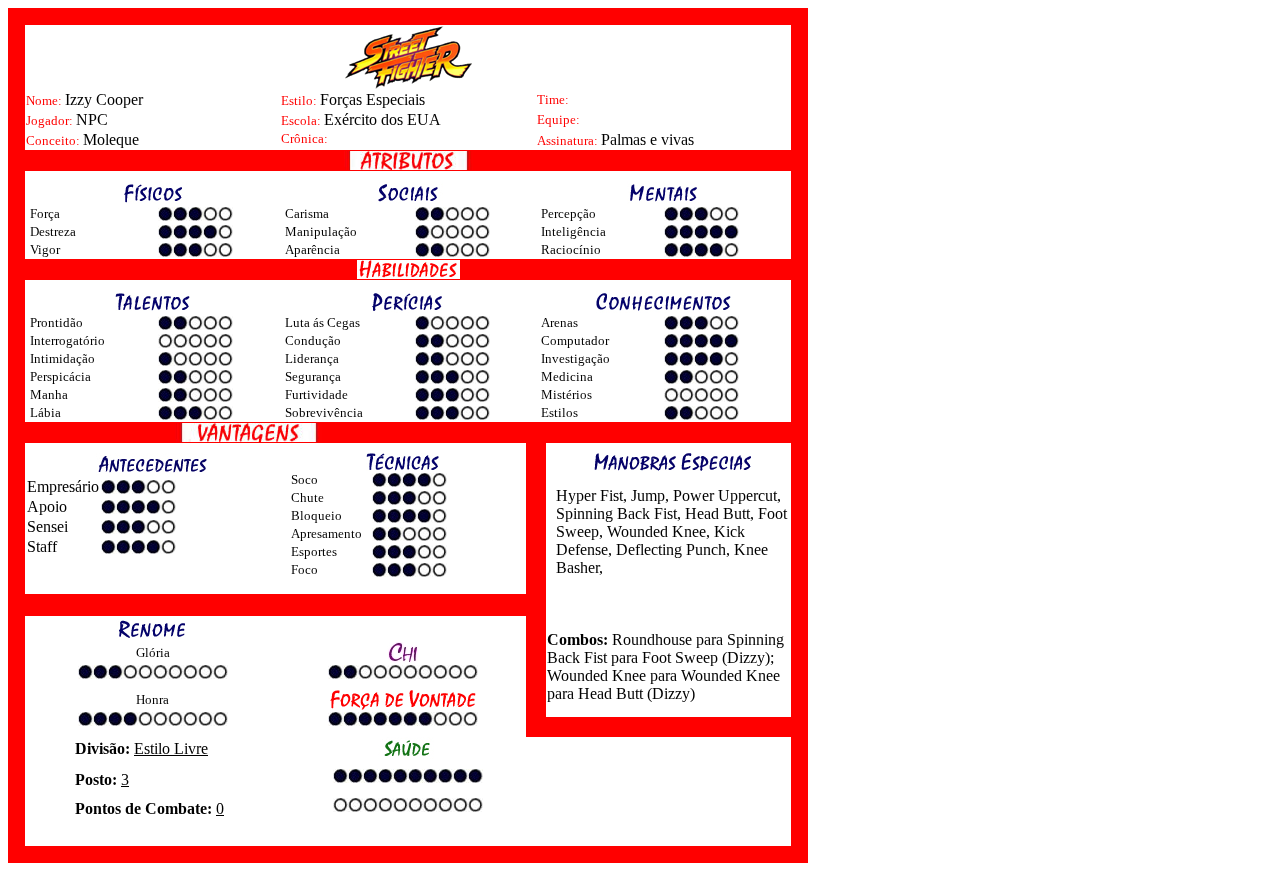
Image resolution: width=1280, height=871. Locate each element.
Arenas (559, 322)
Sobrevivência (324, 412)
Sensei (47, 526)
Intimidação (62, 358)
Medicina (567, 376)
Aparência (312, 249)
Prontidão (56, 322)
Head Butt (715, 513)
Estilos (559, 412)
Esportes (314, 551)
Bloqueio (316, 515)
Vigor (45, 249)
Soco (304, 479)
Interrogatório (67, 340)
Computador (575, 340)
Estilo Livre (171, 748)
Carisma (307, 213)
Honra (152, 699)
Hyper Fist (589, 495)
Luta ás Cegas (322, 322)
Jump (646, 495)
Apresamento (326, 533)
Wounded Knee (654, 531)
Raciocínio (571, 249)
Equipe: (558, 119)
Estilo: (300, 100)
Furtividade (316, 394)
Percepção (568, 213)
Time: (553, 99)
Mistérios (566, 394)
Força (45, 213)
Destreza (53, 231)
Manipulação (321, 231)
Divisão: (104, 748)
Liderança (312, 358)
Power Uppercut (723, 495)
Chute (307, 497)
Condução (313, 340)
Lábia (45, 412)
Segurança (313, 376)
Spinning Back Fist (616, 513)
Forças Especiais (372, 99)
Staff (42, 546)
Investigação (575, 358)
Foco (304, 569)
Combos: (577, 639)
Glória (153, 652)
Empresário (63, 486)
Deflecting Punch (669, 549)
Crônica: (304, 138)
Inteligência (573, 231)
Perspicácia (60, 376)
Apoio (47, 506)
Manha (49, 394)
